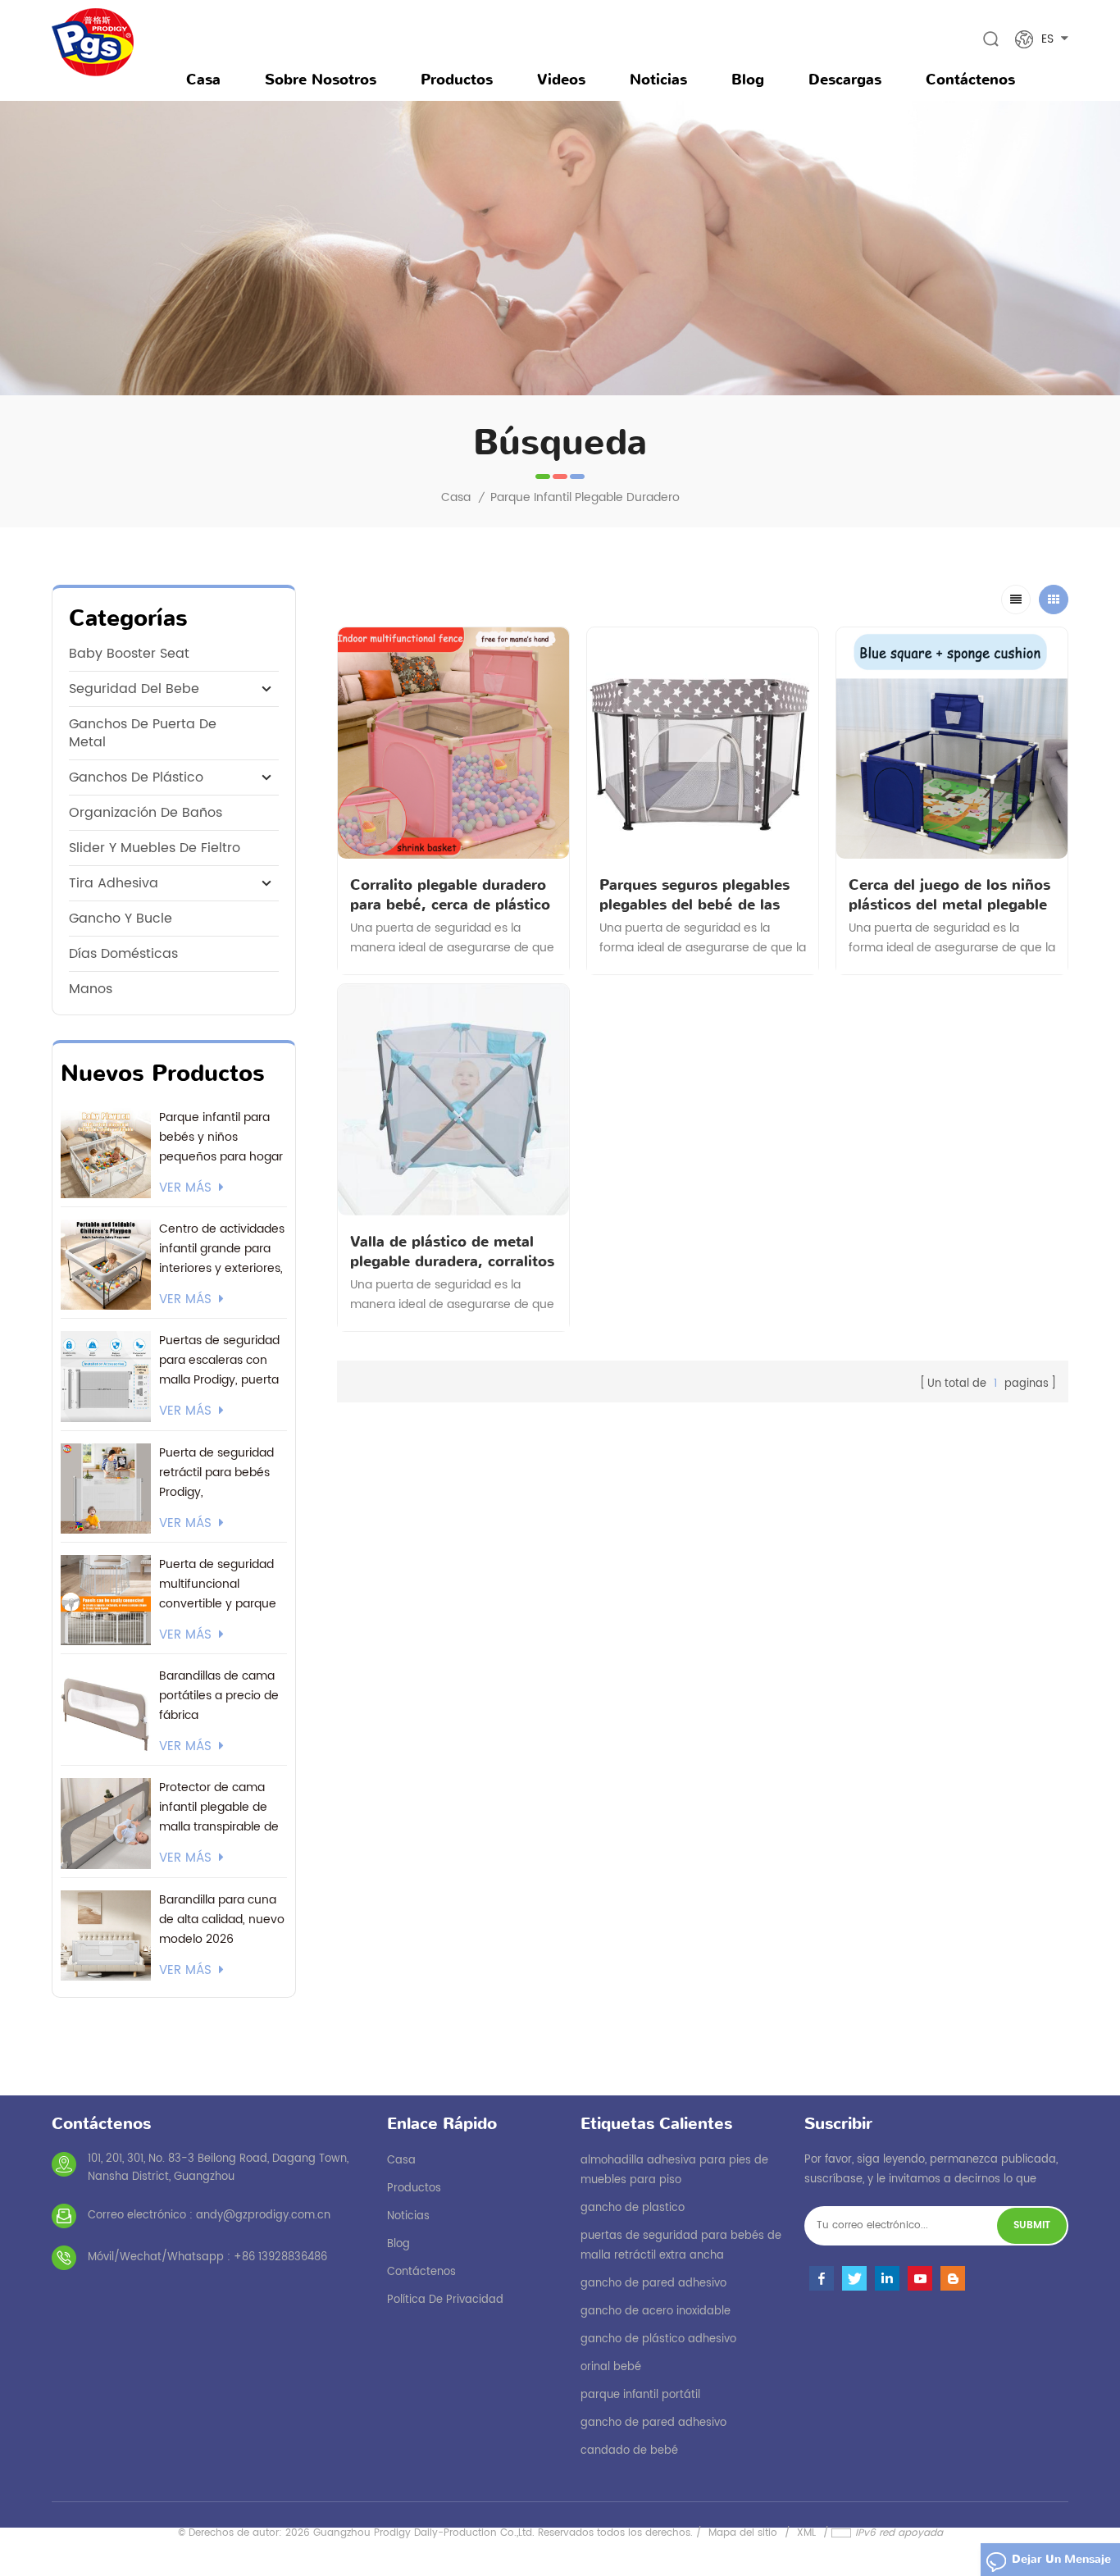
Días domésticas (123, 954)
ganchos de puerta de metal (143, 733)
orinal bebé (611, 2367)
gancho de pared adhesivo (653, 2284)
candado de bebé (629, 2451)
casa (401, 2161)
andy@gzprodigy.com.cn (263, 2216)
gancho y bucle (121, 919)
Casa (203, 80)
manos (91, 989)
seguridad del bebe (134, 689)
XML (806, 2533)
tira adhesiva (114, 883)
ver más (185, 1188)
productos (414, 2188)
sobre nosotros (321, 80)
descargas (845, 80)
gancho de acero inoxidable (656, 2312)
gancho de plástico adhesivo (658, 2339)
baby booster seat (129, 654)
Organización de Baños (146, 813)
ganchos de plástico (136, 777)
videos (561, 80)
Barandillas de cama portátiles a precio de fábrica (219, 1696)
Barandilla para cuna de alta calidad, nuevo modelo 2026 (222, 1919)
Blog (748, 80)
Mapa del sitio (743, 2533)
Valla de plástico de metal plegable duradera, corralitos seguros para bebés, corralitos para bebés (452, 1252)
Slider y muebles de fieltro (155, 848)
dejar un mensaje (1061, 2559)
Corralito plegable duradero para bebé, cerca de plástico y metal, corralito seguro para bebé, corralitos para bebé (450, 895)
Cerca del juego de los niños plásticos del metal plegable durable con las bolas (949, 895)
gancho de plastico (633, 2208)
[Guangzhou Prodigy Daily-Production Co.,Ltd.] (93, 42)
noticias (658, 80)
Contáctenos (970, 80)
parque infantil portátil (640, 2395)
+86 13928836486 (280, 2257)
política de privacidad (445, 2300)
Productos (457, 80)
